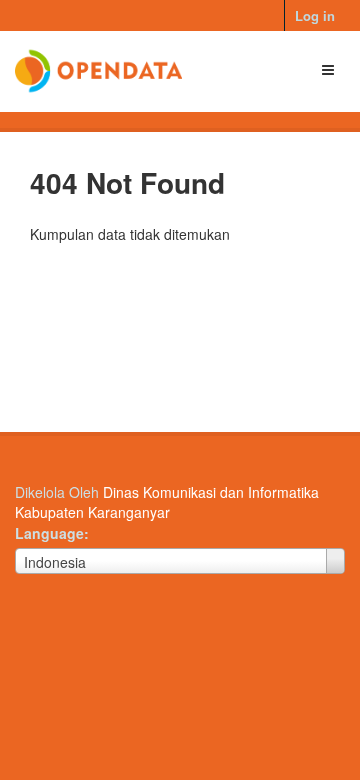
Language (49, 533)
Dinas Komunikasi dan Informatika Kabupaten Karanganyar (167, 502)
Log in (315, 15)
